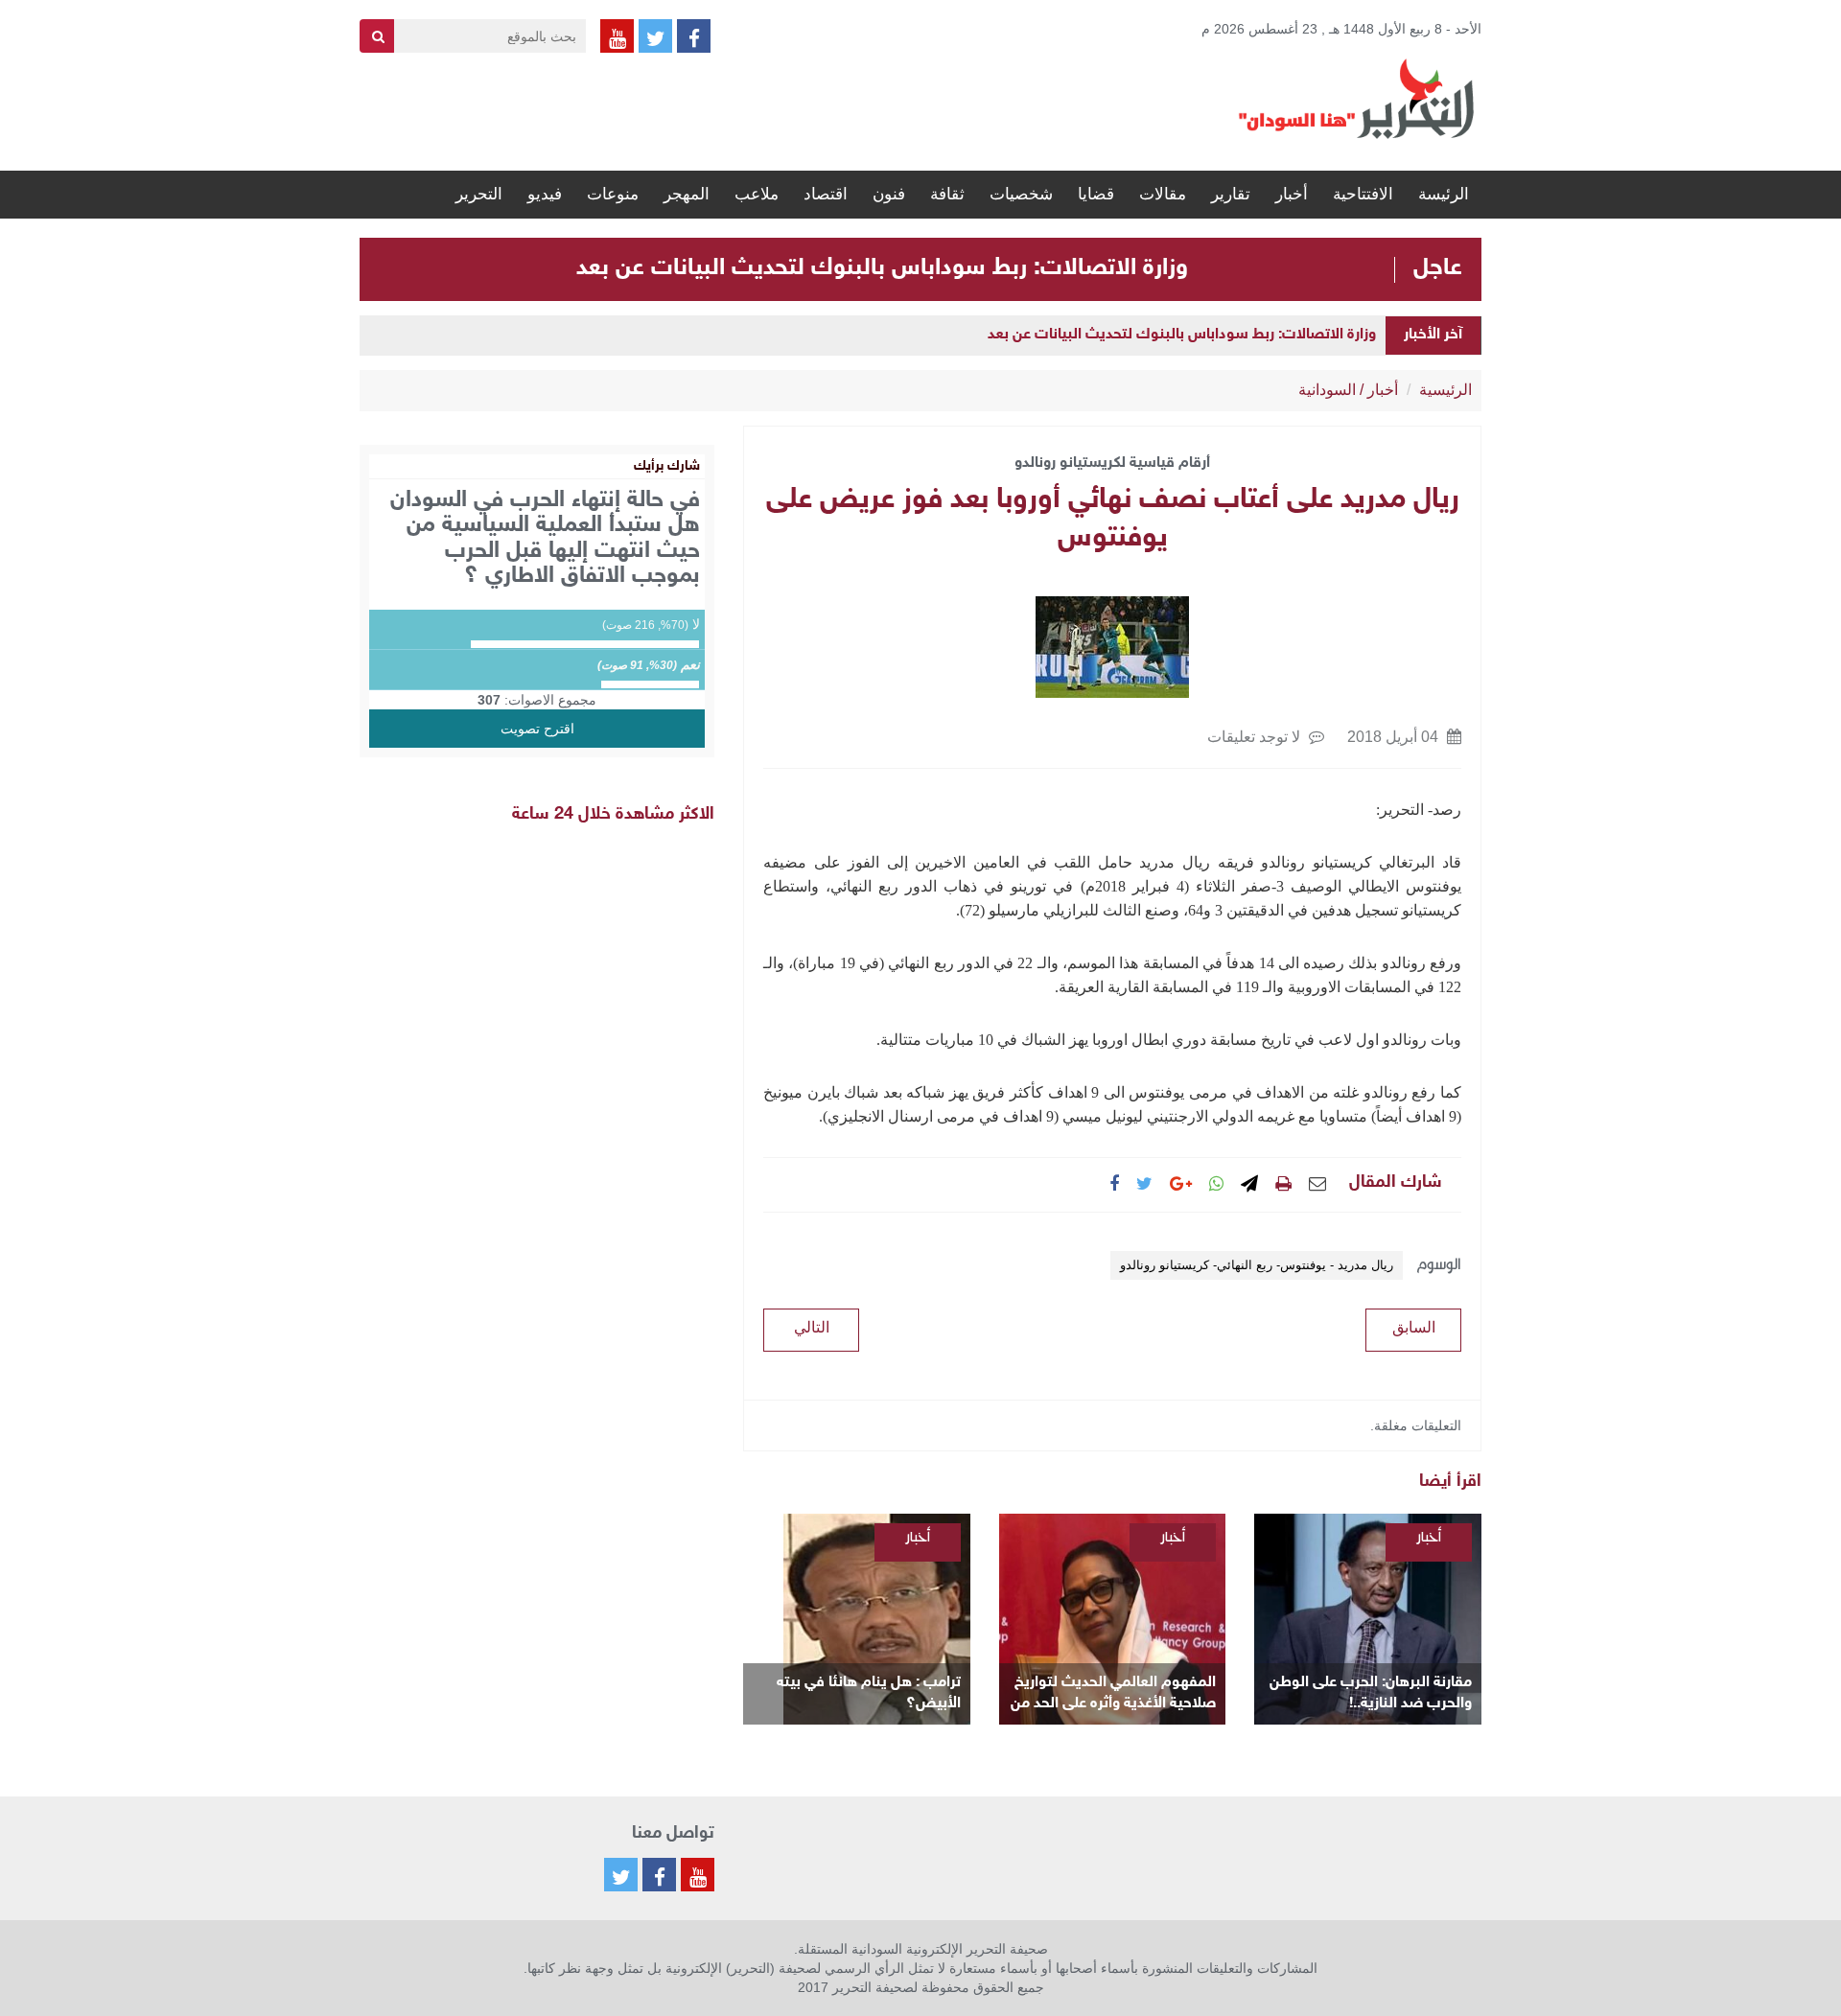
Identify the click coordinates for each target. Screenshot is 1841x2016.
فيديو (545, 194)
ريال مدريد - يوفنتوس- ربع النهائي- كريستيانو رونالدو (1257, 1265)
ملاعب (757, 194)
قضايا (1096, 194)
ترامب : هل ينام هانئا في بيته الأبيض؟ (869, 1693)
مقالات (1163, 194)
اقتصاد (826, 194)
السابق (1414, 1327)
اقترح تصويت (537, 729)
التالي (812, 1327)
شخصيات (1021, 194)
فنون (889, 194)
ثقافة (947, 194)
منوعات (613, 194)
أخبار (1292, 194)
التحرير (479, 194)
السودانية (1327, 390)
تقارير (1231, 194)
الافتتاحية (1363, 194)
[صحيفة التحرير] (1357, 98)
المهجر (687, 194)
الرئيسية (1445, 390)
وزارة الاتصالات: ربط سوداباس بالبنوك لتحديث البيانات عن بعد (882, 268)
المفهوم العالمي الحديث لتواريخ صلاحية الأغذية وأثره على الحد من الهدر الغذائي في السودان (1113, 1694)
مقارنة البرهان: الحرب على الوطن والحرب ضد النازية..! (1371, 1693)
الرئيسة (1444, 194)
